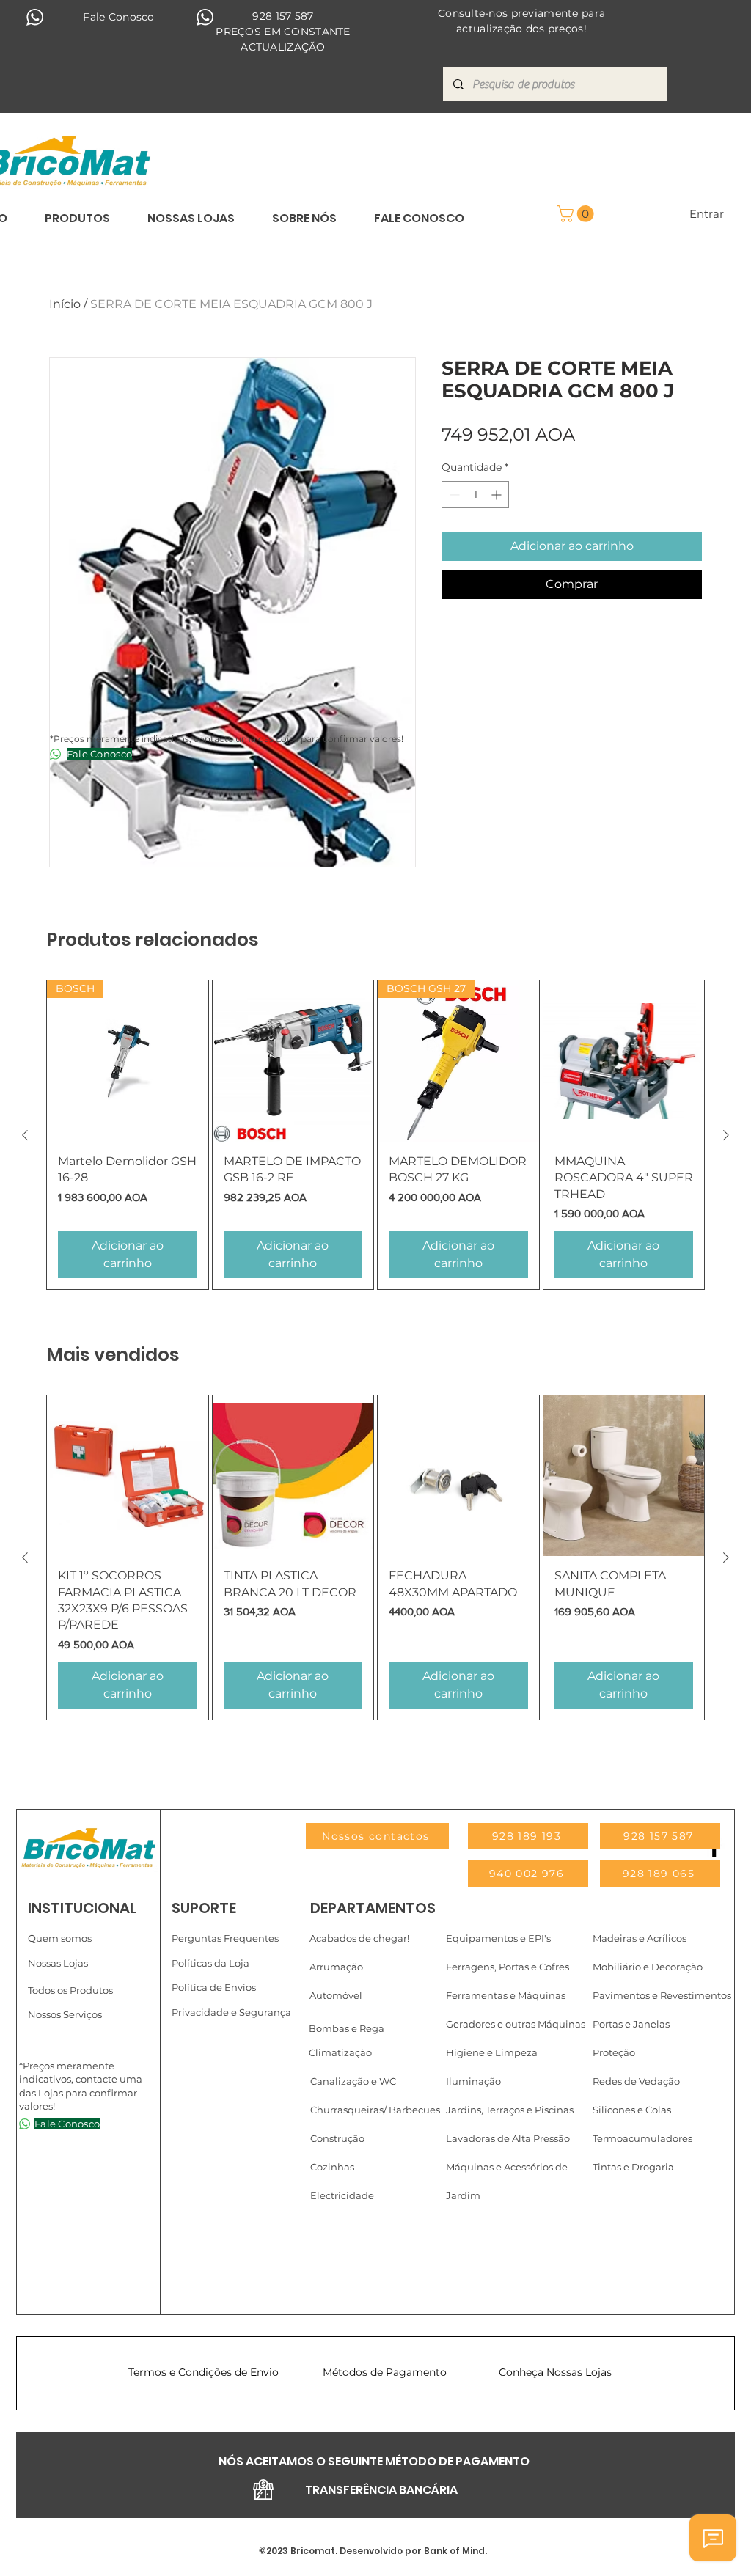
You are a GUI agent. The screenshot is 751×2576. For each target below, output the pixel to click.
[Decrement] (453, 495)
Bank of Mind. (454, 2551)
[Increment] (498, 495)
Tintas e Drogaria (633, 2167)
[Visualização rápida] (293, 1061)
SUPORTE (204, 1908)
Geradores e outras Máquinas (516, 2024)
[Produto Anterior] (25, 1135)
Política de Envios (214, 1987)
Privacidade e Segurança (231, 2012)
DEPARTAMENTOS (373, 1908)
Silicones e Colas (632, 2110)
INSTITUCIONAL (82, 1908)
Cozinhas (332, 2167)
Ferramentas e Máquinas (506, 1995)
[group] (375, 1134)
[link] (577, 214)
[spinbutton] (475, 495)
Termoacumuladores (642, 2138)
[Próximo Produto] (726, 1135)
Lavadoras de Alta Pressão (508, 2138)
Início (65, 304)
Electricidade (342, 2195)
